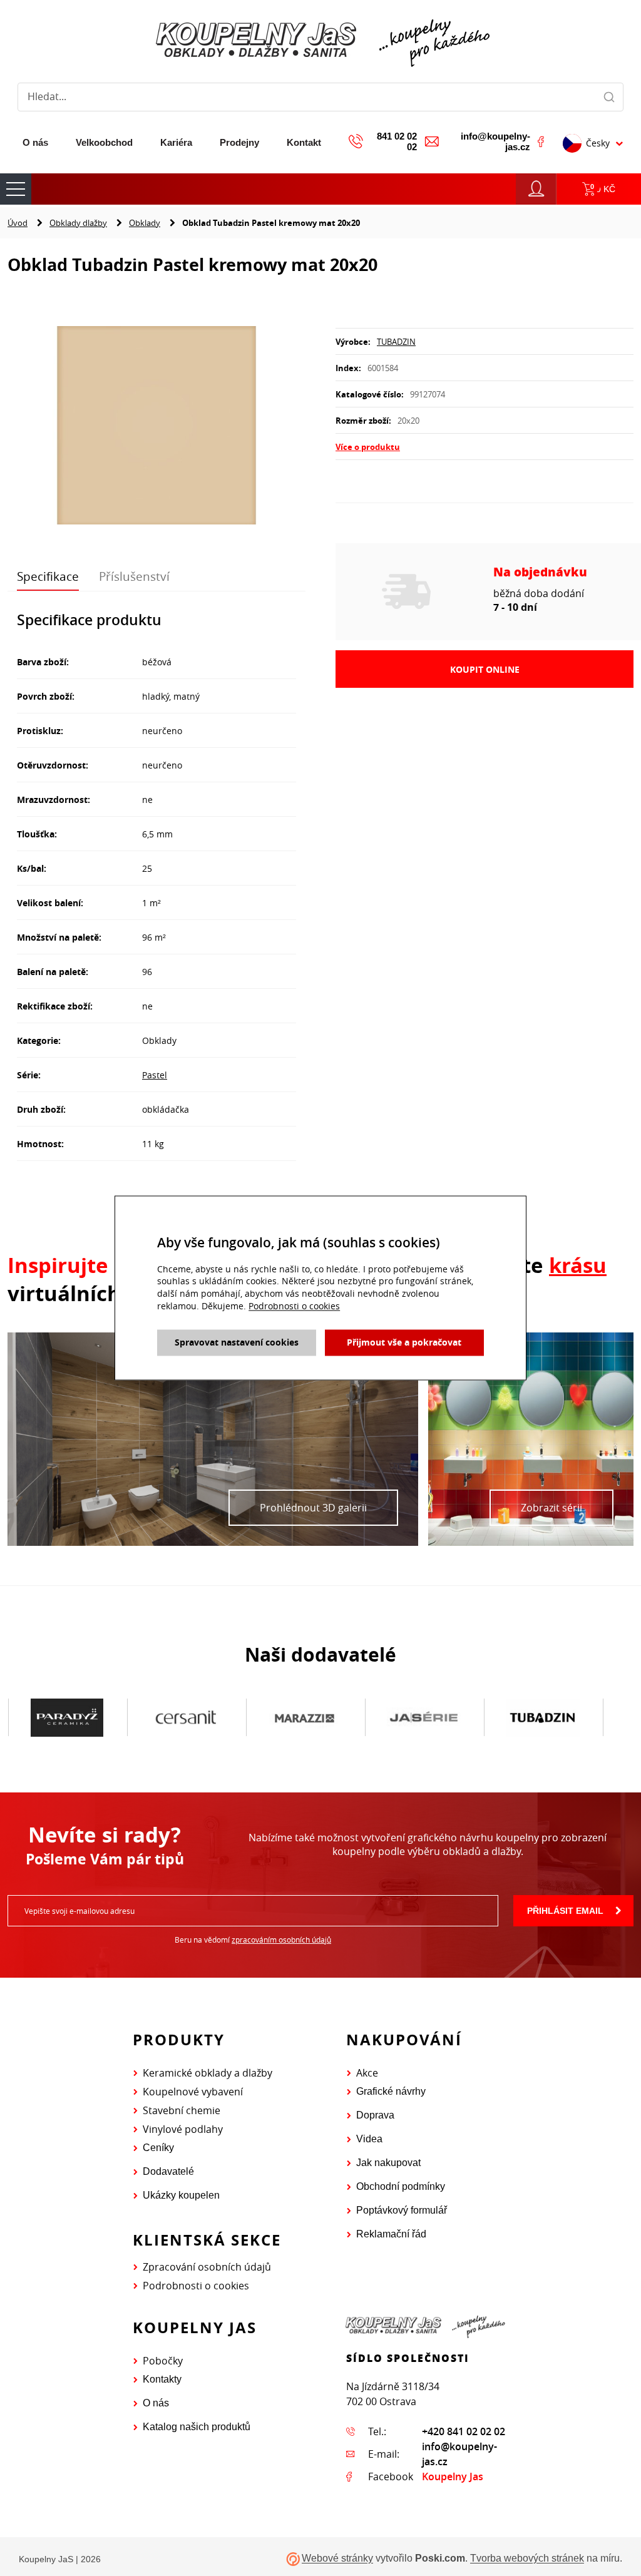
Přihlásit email (565, 1911)
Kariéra (176, 142)
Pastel (155, 1075)
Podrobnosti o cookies (196, 2286)
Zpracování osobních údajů (207, 2267)
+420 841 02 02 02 (464, 2431)
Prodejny (239, 142)
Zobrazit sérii (551, 1508)
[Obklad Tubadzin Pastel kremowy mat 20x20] (156, 427)
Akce (367, 2073)
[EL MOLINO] (543, 1717)
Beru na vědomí (253, 1940)
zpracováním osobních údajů (281, 1940)
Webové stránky (337, 2559)
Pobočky (163, 2361)
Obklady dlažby (78, 223)
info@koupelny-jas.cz (495, 141)
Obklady (145, 223)
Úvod (18, 223)
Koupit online (485, 669)
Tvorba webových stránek (527, 2559)
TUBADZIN (396, 342)
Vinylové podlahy (183, 2129)
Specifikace (48, 576)
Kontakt (304, 142)
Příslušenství (134, 576)
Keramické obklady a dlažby (208, 2073)
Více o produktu (368, 447)
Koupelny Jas (453, 2476)
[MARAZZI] (186, 1718)
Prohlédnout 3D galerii (313, 1508)
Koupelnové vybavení (193, 2092)
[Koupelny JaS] (320, 41)
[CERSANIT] (67, 1718)
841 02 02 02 (397, 141)
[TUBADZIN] (424, 1718)
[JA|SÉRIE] (305, 1718)
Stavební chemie (182, 2110)
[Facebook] (541, 141)
